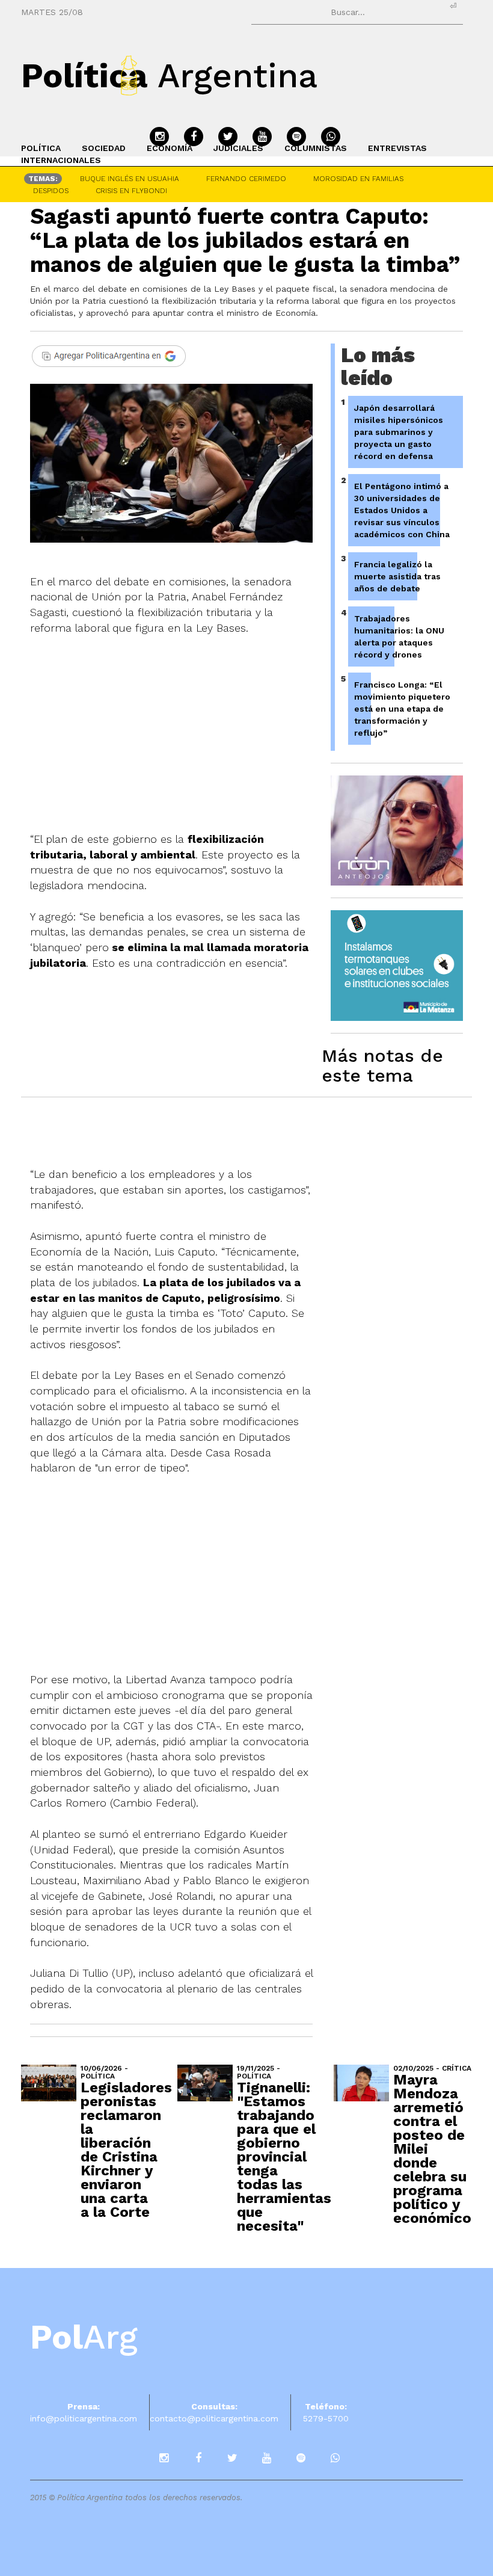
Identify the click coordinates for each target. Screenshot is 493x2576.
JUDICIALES (238, 148)
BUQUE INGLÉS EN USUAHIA (130, 179)
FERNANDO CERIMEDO (246, 179)
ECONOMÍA (170, 148)
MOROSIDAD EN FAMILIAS (358, 179)
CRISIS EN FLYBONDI (131, 191)
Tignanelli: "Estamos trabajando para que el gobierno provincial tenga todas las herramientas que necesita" (284, 2157)
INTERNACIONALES (61, 160)
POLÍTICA (41, 148)
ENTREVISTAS (397, 148)
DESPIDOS (51, 191)
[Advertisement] (183, 1566)
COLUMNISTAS (316, 148)
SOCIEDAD (104, 148)
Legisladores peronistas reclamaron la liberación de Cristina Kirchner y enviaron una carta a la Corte (126, 2150)
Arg (84, 2337)
